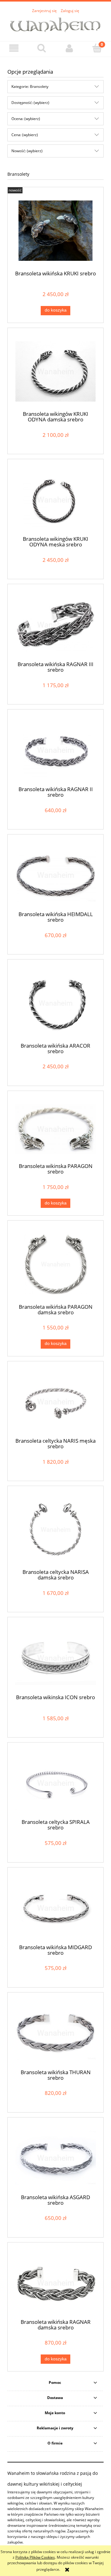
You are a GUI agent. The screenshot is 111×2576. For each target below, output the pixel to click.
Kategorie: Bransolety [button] (30, 86)
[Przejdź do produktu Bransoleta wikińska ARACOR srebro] (55, 1003)
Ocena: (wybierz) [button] (26, 119)
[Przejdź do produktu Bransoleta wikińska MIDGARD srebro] (55, 1908)
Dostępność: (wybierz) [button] (30, 103)
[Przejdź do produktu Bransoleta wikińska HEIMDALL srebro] (55, 875)
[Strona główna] (55, 24)
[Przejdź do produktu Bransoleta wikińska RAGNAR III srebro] (55, 625)
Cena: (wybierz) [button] (25, 135)
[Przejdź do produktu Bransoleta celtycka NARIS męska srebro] (55, 1402)
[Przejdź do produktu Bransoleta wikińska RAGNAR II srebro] (55, 750)
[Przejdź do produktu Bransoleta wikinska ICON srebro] (55, 1658)
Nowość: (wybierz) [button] (27, 151)
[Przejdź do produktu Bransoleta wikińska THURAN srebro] (55, 2033)
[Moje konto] (69, 48)
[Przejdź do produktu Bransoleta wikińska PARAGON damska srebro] (55, 1264)
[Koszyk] (97, 48)
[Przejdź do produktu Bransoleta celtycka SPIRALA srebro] (55, 1783)
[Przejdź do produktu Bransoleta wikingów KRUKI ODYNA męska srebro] (55, 500)
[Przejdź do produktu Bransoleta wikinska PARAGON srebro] (55, 1129)
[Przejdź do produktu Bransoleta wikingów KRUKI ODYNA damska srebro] (55, 371)
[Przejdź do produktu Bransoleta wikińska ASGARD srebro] (55, 2158)
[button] (14, 48)
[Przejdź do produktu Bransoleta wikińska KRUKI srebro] (55, 231)
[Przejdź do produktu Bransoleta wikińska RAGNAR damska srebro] (55, 2283)
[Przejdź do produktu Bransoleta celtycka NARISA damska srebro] (55, 1529)
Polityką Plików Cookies (35, 2557)
